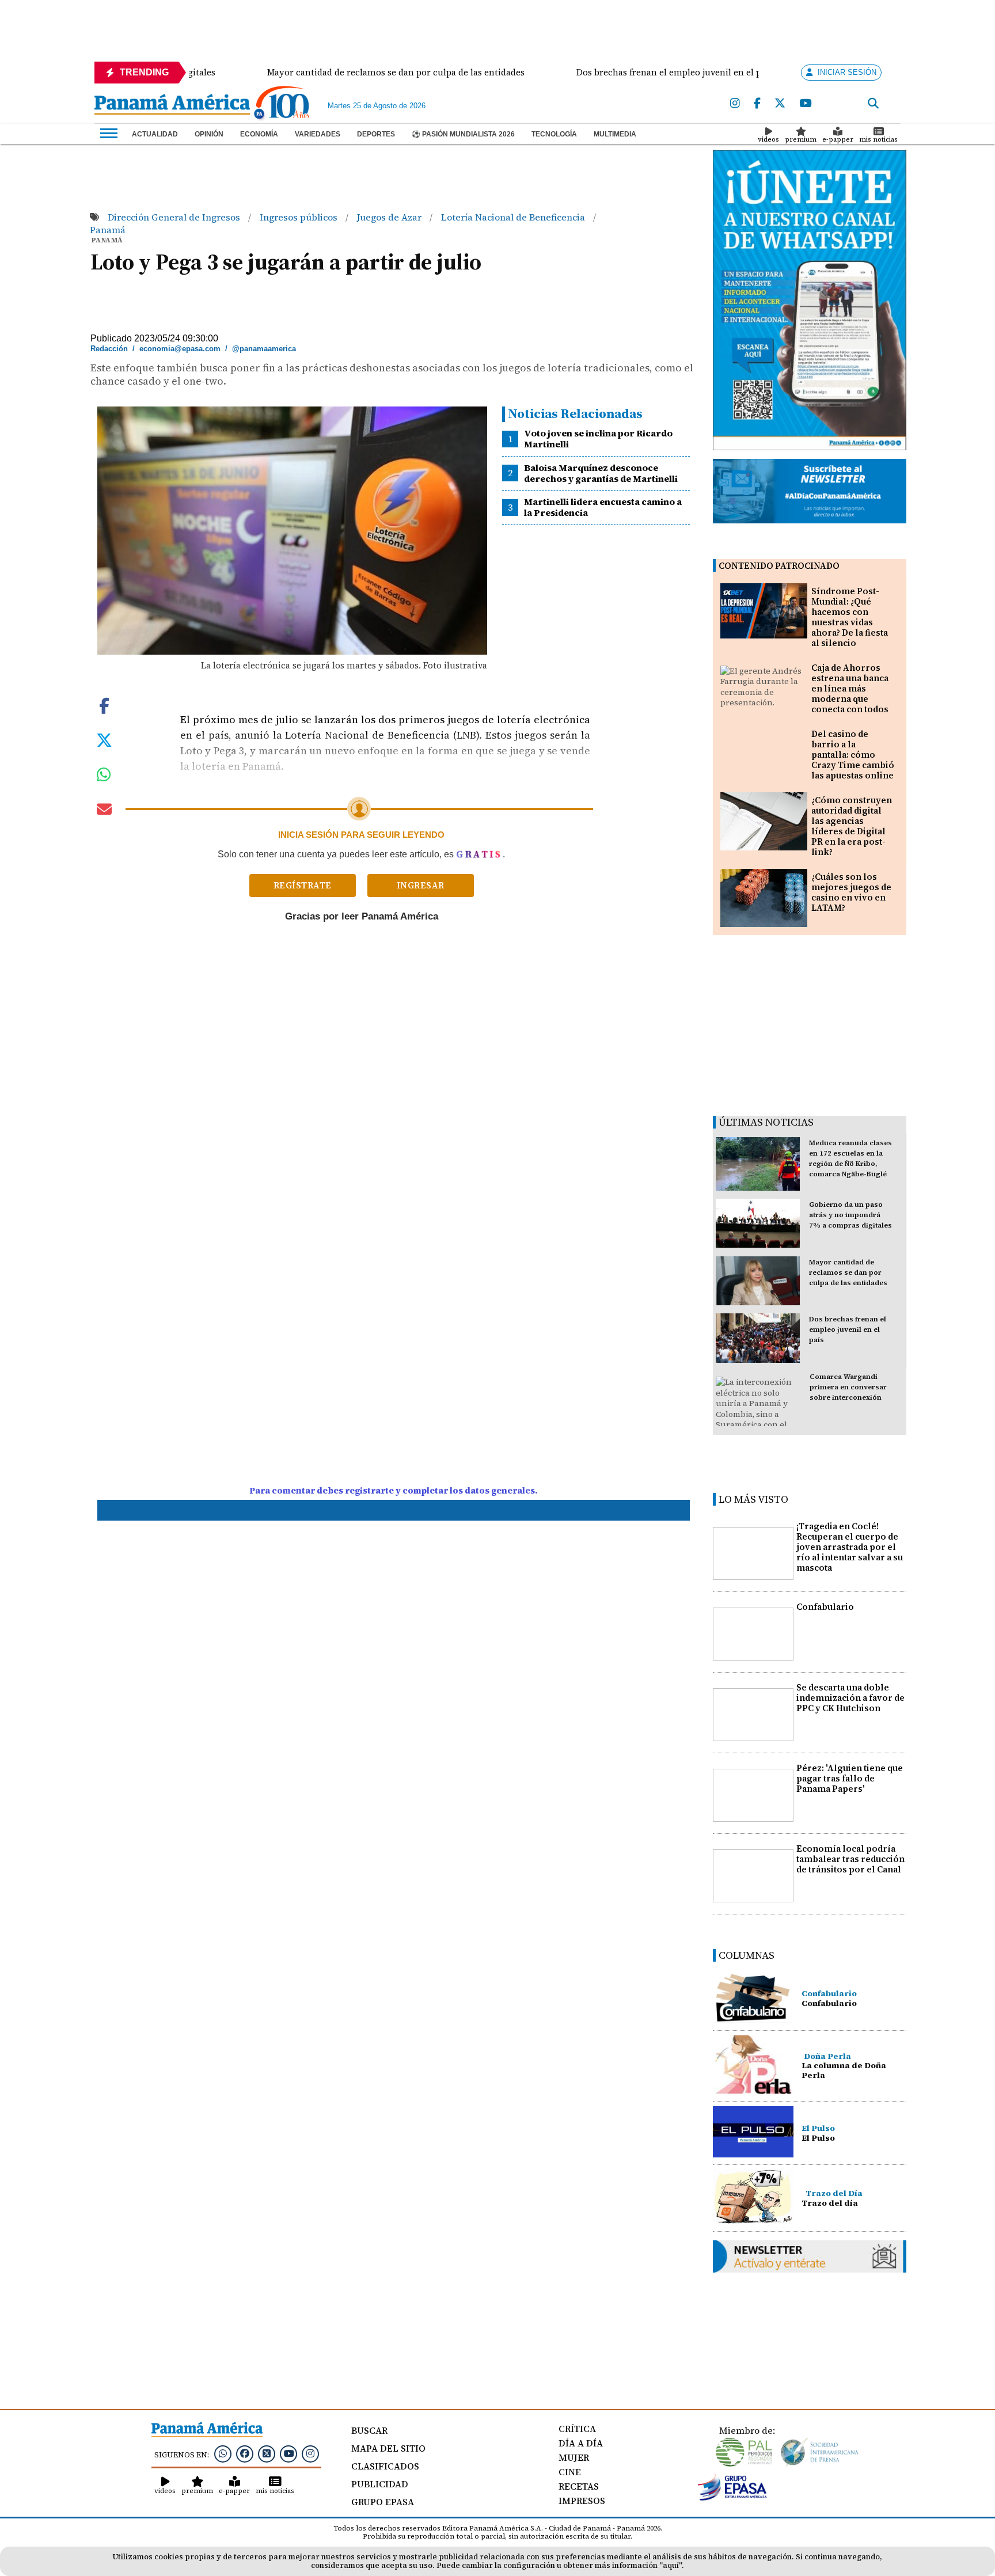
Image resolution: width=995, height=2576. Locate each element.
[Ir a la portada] (172, 105)
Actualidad (155, 134)
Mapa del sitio (388, 2448)
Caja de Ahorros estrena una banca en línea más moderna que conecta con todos (850, 688)
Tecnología (554, 134)
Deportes (376, 134)
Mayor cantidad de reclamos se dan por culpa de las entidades (848, 1272)
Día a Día (581, 2443)
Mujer (574, 2457)
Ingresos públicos (300, 217)
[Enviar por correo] (104, 811)
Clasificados (385, 2466)
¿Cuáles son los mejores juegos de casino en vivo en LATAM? (851, 892)
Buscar (369, 2430)
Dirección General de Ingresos (175, 217)
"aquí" (671, 2565)
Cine (570, 2472)
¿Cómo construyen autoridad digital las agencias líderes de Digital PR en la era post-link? (852, 826)
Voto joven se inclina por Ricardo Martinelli (598, 438)
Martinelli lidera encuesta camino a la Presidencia (603, 507)
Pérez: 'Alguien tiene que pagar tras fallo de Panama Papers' (850, 1778)
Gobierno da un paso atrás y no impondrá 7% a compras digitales (850, 1215)
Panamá (108, 230)
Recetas (579, 2486)
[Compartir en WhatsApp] (104, 777)
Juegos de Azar (390, 217)
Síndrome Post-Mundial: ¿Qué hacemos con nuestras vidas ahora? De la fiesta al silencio (850, 617)
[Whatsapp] (223, 2453)
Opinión (209, 134)
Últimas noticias (766, 1122)
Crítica (577, 2429)
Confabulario (825, 1607)
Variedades (318, 134)
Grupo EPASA (383, 2502)
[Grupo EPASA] (732, 2498)
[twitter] (780, 104)
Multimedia (615, 134)
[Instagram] (735, 104)
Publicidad (380, 2484)
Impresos (582, 2501)
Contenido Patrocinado (779, 566)
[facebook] (757, 104)
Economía (259, 134)
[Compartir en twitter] (104, 739)
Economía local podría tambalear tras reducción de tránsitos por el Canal (850, 1859)
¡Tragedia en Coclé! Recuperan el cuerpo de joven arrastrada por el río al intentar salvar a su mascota (850, 1547)
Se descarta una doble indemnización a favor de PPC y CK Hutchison (850, 1698)
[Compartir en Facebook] (104, 705)
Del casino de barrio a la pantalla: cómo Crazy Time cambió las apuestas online (853, 755)
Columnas (747, 1955)
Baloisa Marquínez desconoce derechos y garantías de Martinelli (601, 473)
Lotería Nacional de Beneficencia (514, 217)
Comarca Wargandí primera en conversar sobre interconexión (848, 1387)
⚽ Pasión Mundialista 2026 (463, 134)
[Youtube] (805, 104)
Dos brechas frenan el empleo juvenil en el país (848, 1329)
